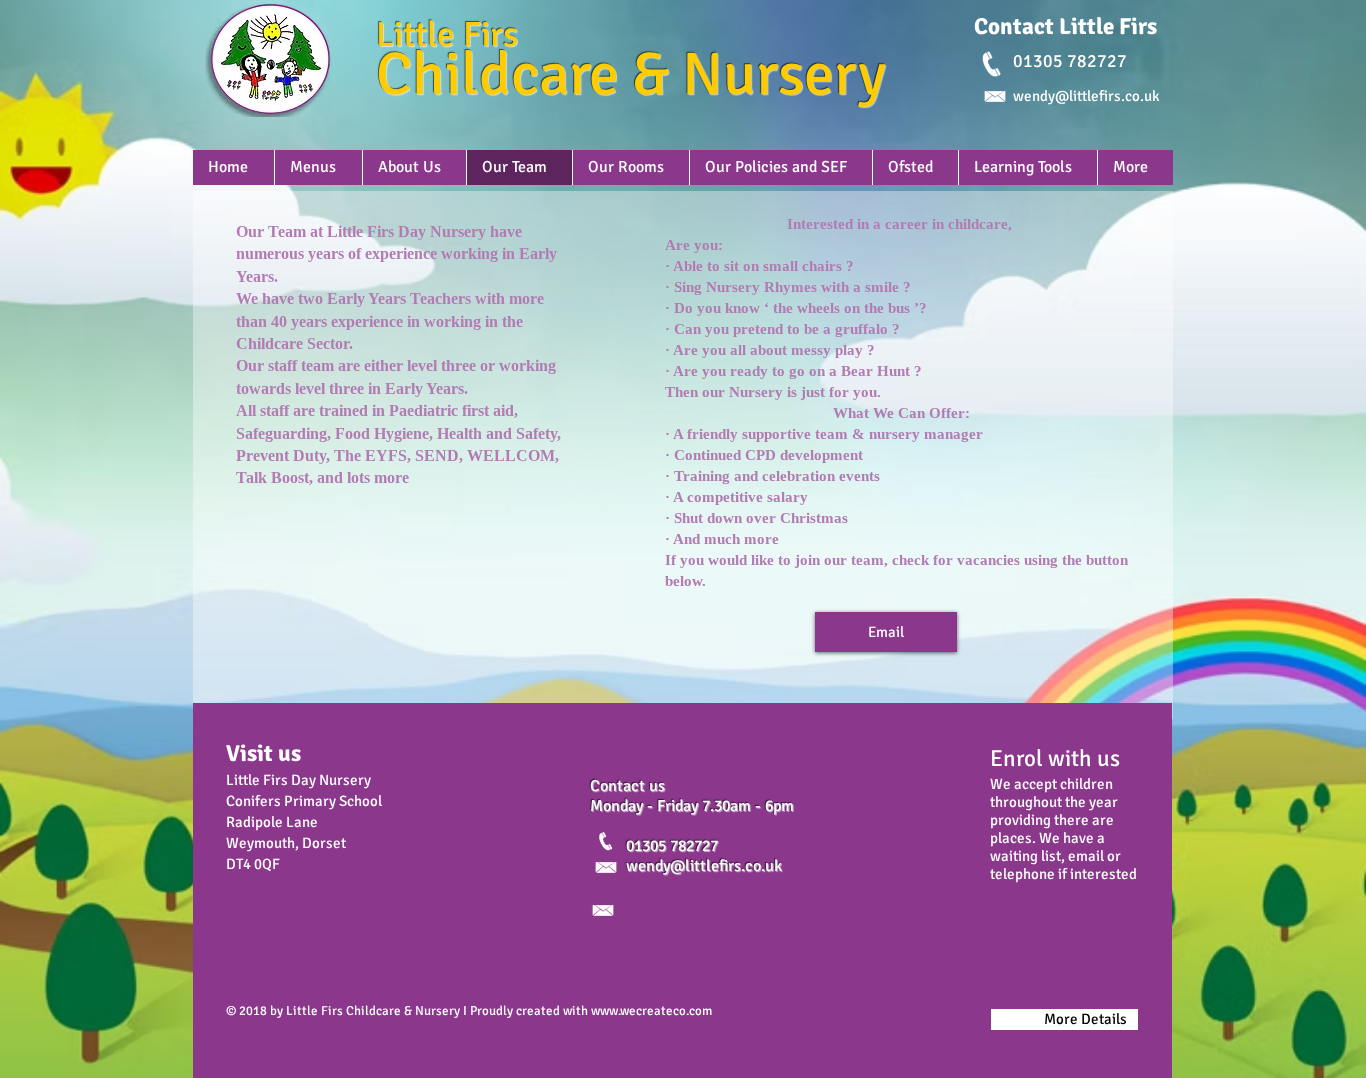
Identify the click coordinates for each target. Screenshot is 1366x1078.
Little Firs (447, 34)
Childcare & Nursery (631, 75)
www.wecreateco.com (651, 1011)
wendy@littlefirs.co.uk (704, 866)
